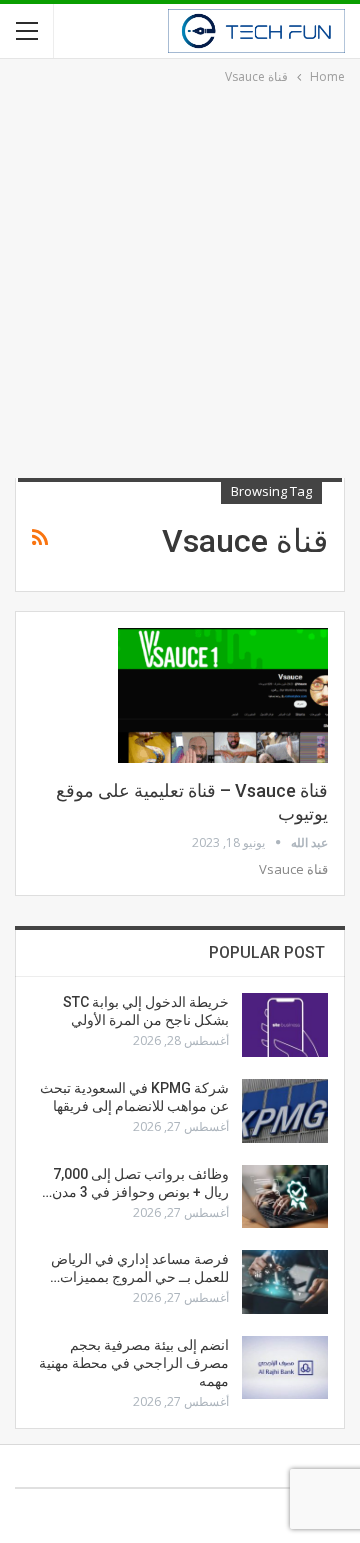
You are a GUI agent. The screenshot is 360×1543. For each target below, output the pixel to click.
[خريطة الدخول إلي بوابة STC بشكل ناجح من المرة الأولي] (285, 1025)
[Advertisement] (180, 278)
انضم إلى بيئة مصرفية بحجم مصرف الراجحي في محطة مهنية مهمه (134, 1363)
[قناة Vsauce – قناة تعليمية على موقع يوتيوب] (223, 695)
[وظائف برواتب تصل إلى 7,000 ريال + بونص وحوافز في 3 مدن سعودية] (285, 1197)
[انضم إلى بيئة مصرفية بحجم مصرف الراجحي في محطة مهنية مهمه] (285, 1368)
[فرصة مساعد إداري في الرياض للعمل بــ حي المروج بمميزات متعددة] (285, 1282)
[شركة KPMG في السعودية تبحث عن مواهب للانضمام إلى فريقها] (285, 1111)
